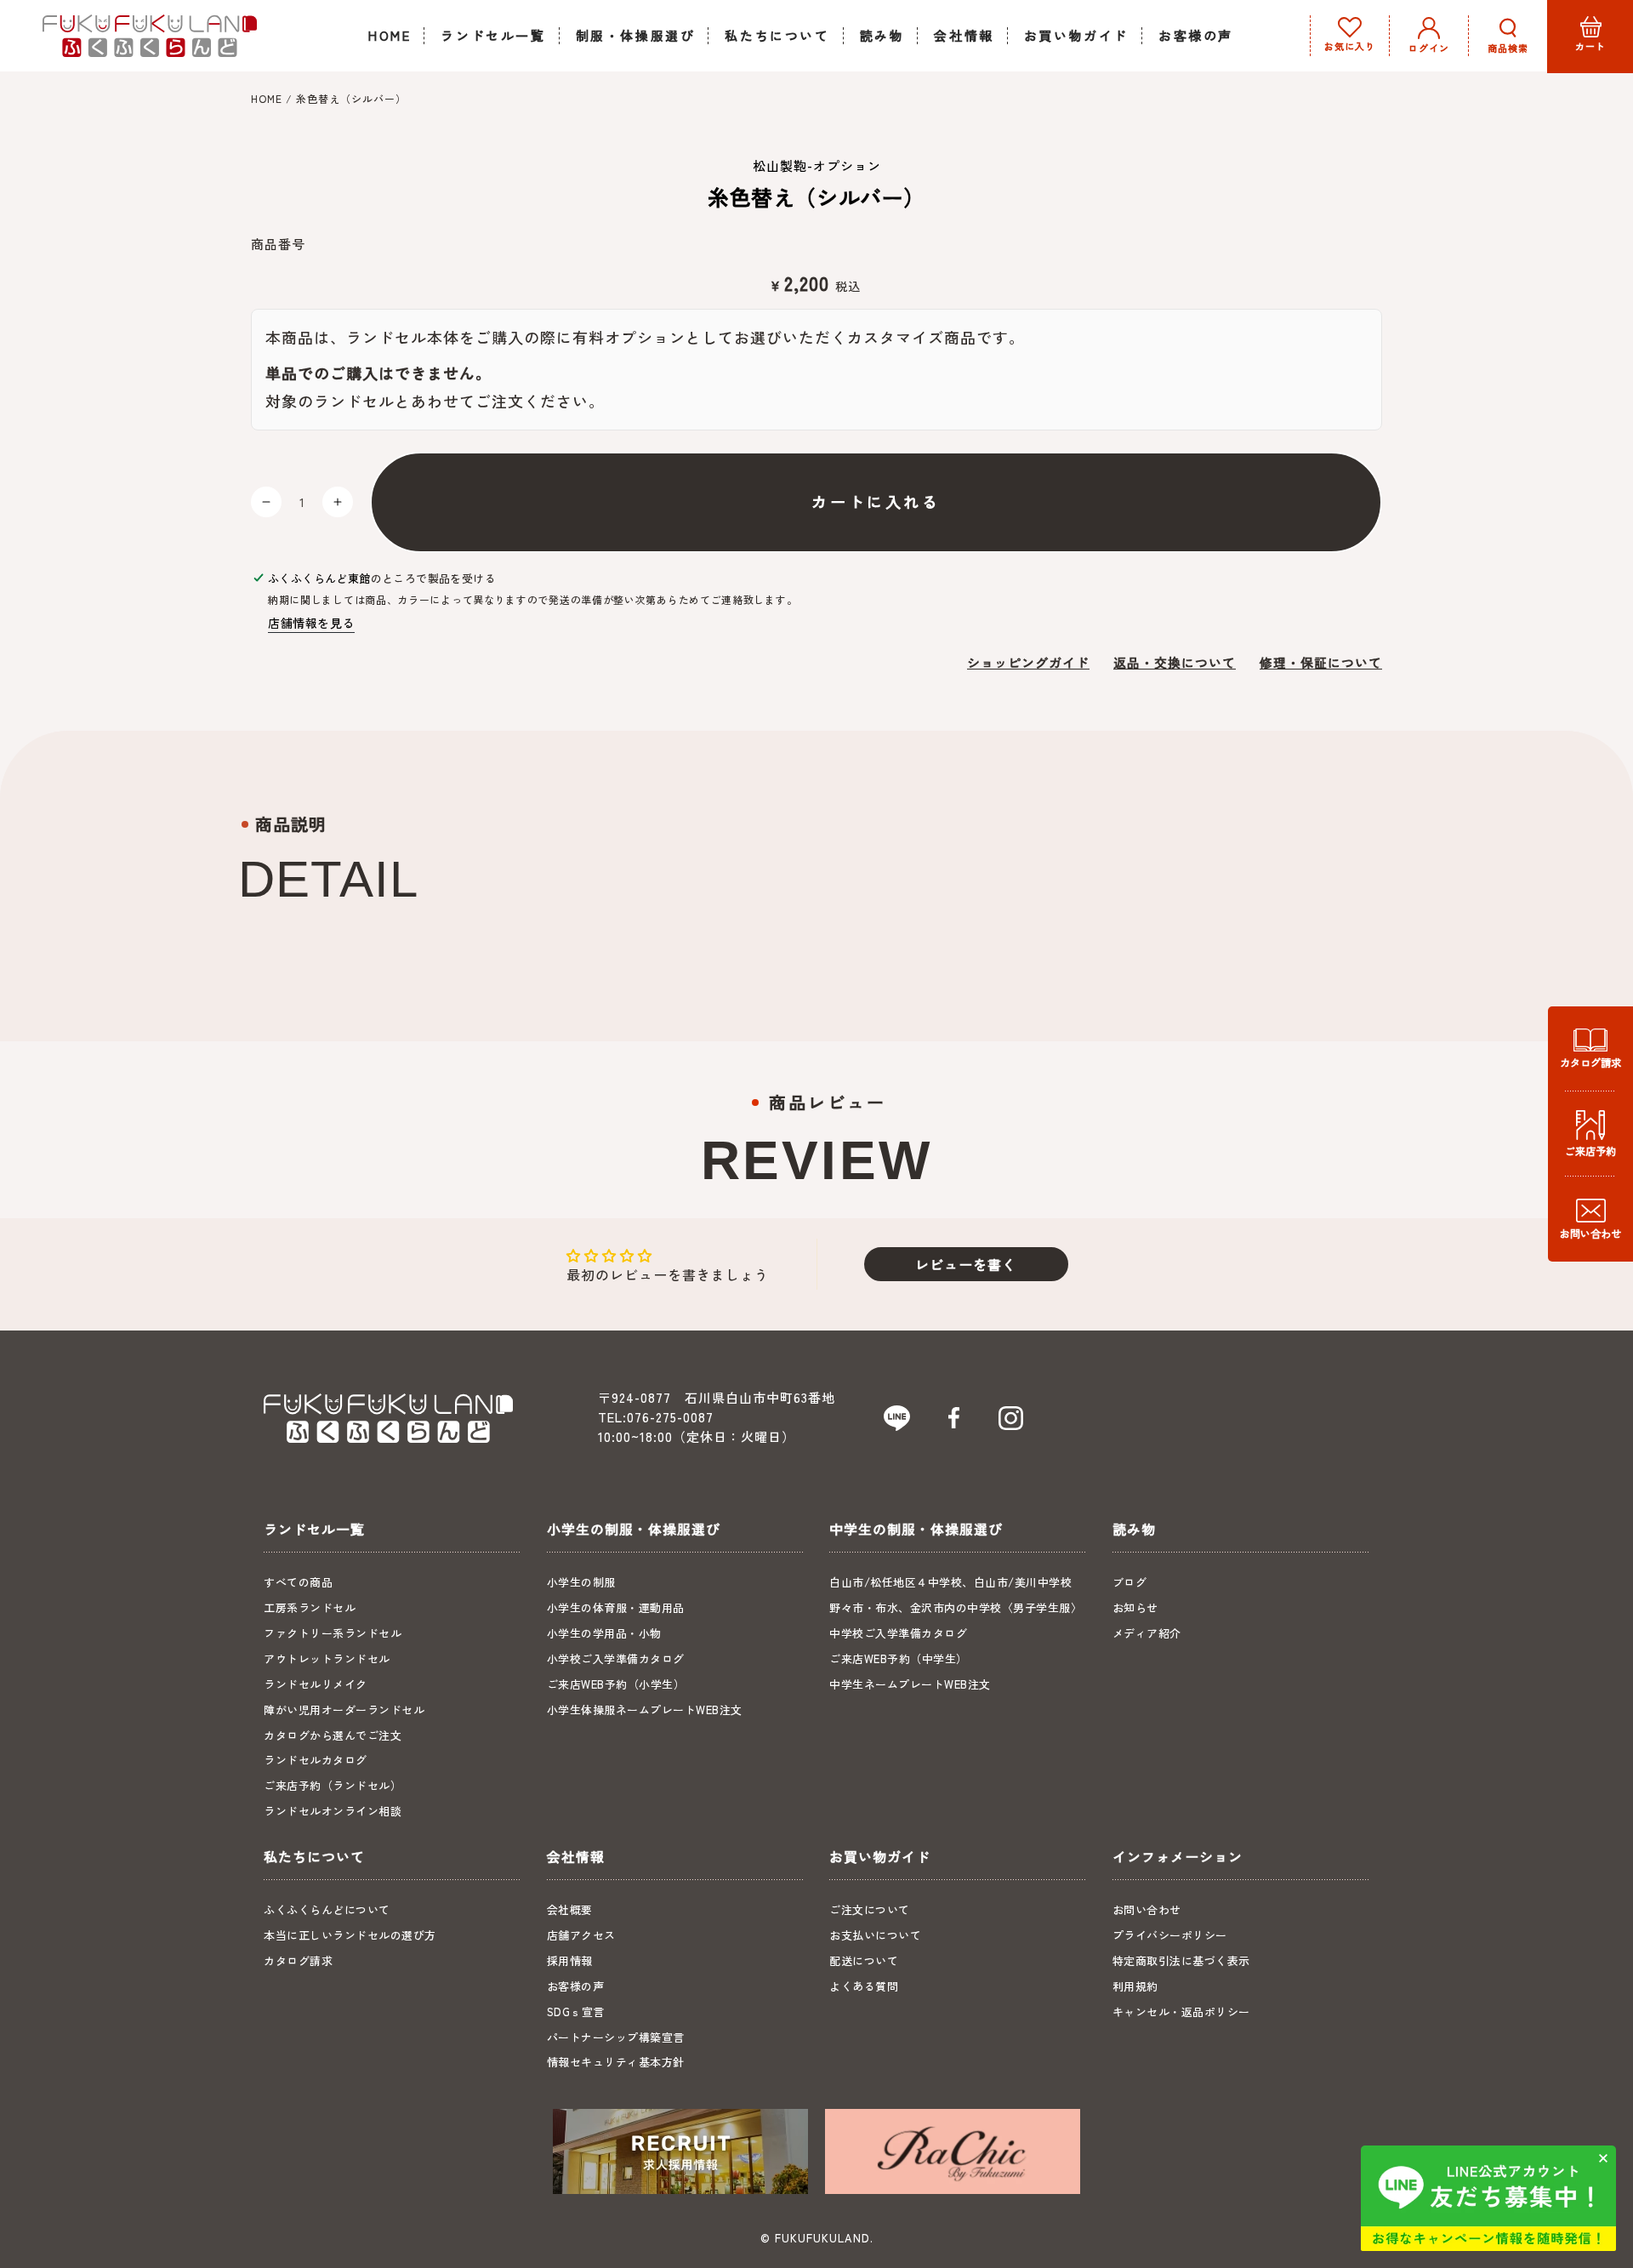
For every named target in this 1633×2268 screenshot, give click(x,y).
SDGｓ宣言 (576, 2012)
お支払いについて (875, 1935)
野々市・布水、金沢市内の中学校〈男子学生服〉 (956, 1607)
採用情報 (570, 1960)
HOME (267, 98)
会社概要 (570, 1909)
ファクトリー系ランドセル (333, 1633)
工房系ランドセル (310, 1607)
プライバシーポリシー (1170, 1935)
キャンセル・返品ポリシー (1181, 2012)
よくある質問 (864, 1986)
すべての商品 (298, 1582)
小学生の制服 (581, 1582)
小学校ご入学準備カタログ (616, 1658)
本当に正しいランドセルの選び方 (350, 1935)
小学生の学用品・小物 (604, 1633)
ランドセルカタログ (316, 1760)
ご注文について (870, 1909)
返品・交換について (1175, 662)
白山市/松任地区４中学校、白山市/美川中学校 (950, 1582)
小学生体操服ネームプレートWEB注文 (645, 1710)
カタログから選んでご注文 (333, 1735)
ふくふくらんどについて (327, 1909)
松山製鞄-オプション (817, 165)
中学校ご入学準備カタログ (898, 1633)
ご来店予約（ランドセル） (333, 1785)
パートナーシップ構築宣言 (616, 2037)
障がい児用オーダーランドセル (344, 1710)
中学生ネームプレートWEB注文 (910, 1684)
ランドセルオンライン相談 (333, 1811)
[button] (1508, 36)
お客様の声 (576, 1986)
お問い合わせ (1147, 1909)
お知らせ (1135, 1607)
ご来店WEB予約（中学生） (899, 1658)
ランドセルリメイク (316, 1684)
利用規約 (1135, 1986)
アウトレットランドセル (327, 1658)
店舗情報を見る (311, 623)
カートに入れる (876, 501)
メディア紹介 (1147, 1633)
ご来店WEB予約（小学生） (616, 1684)
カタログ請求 (298, 1960)
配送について (864, 1960)
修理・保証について (1321, 662)
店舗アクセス (581, 1935)
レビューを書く (966, 1264)
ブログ (1130, 1582)
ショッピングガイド (1028, 662)
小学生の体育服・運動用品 (616, 1607)
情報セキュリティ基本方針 (616, 2062)
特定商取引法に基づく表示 (1181, 1960)
